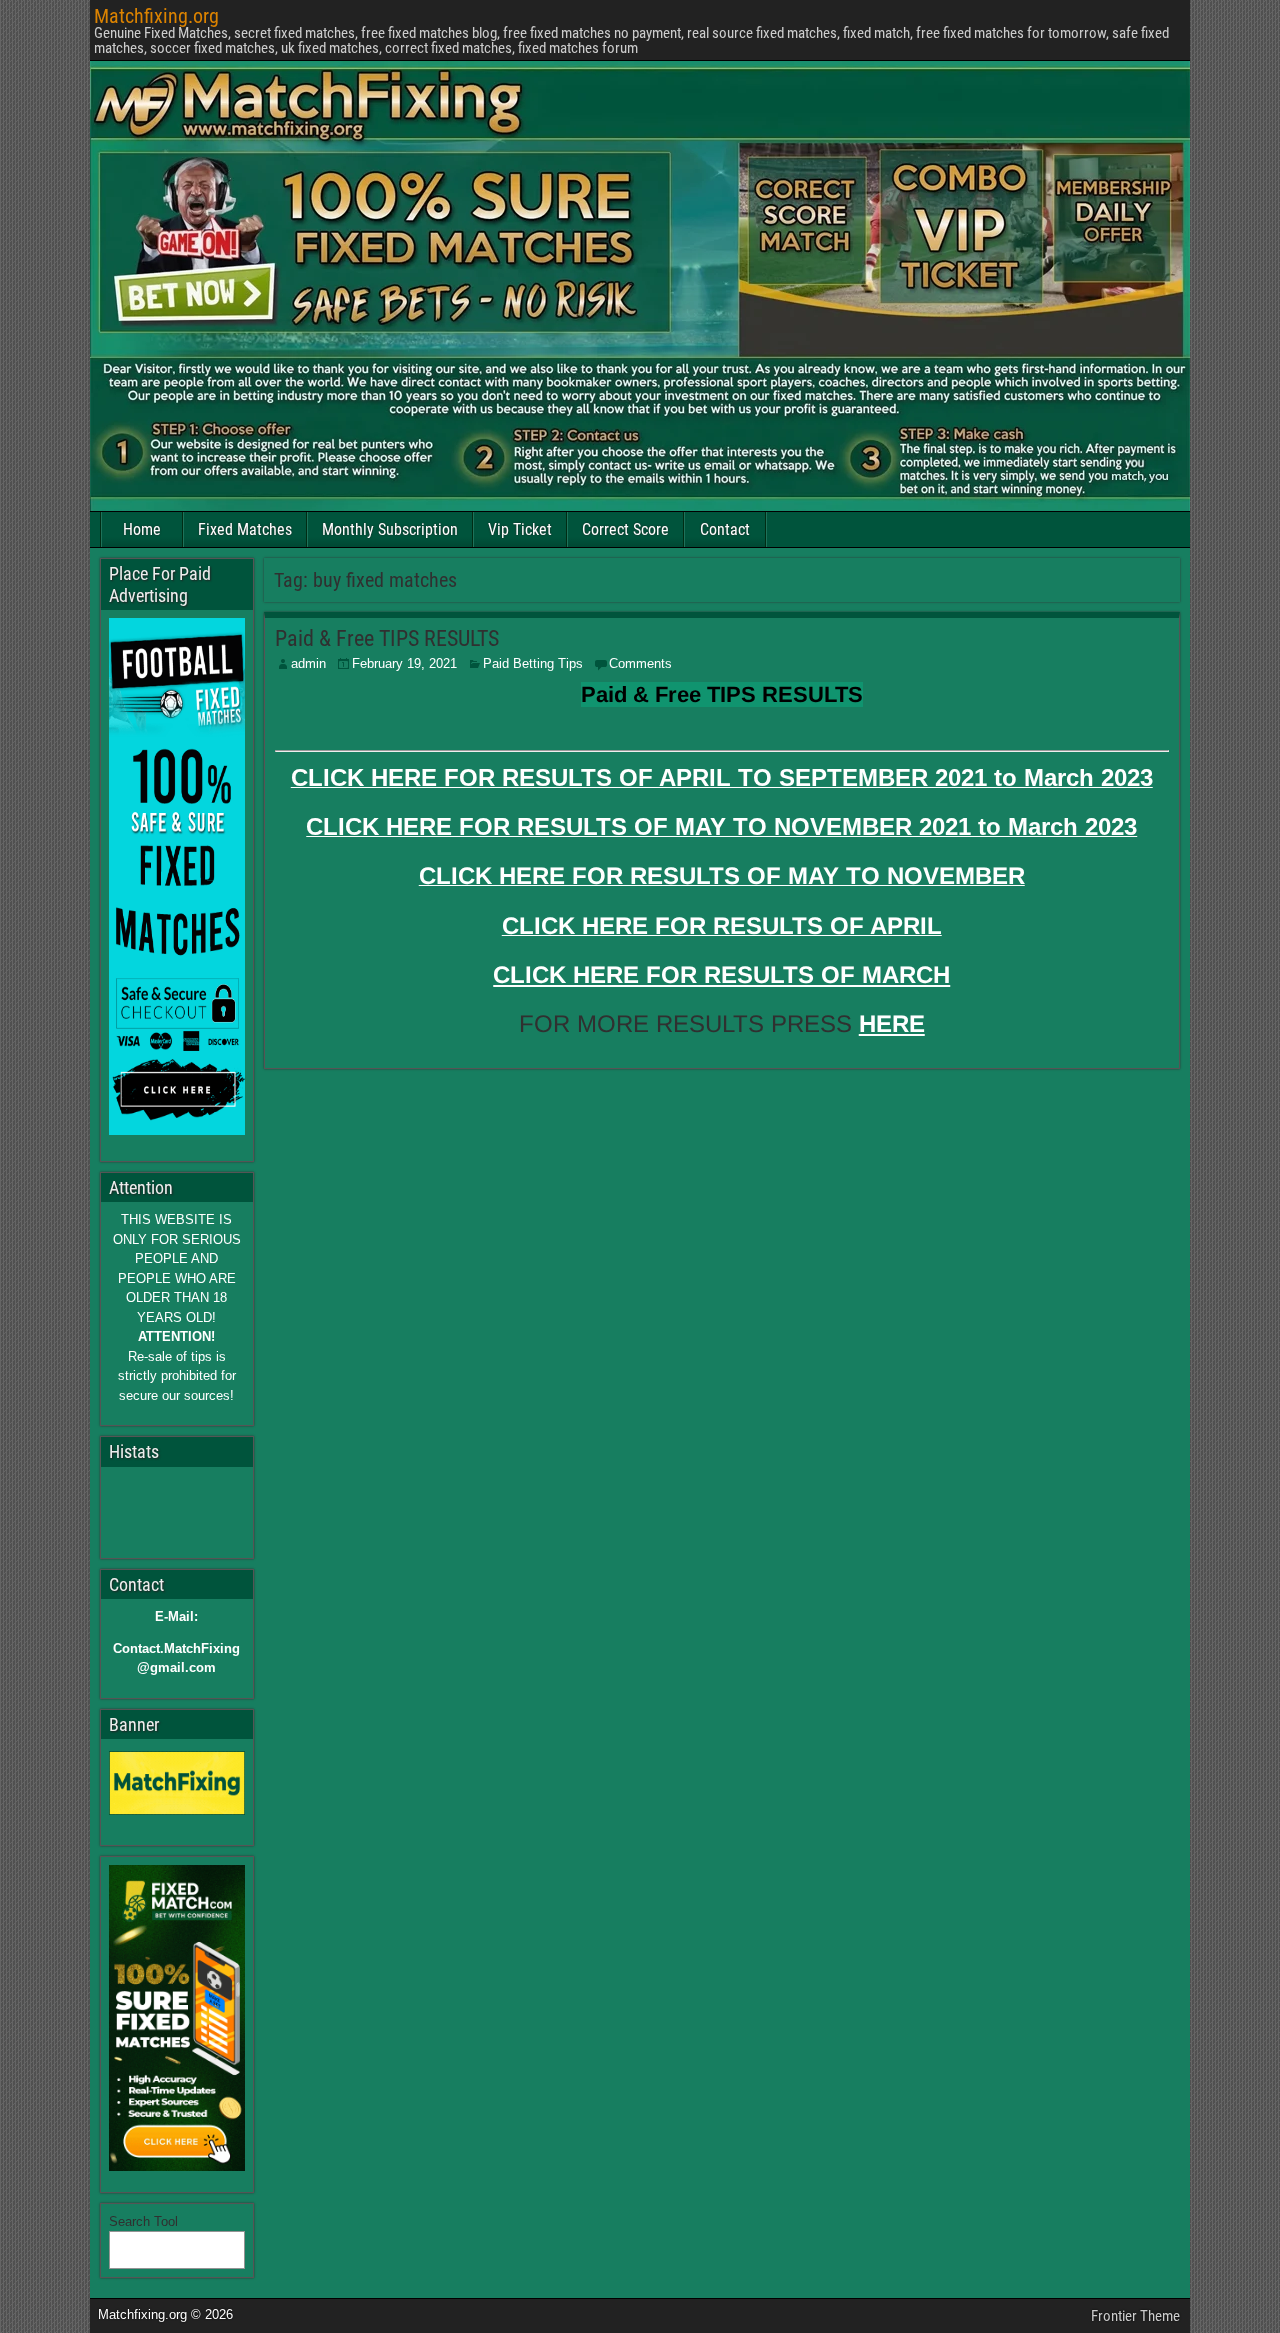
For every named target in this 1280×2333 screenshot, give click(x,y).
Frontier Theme (1135, 2316)
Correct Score (625, 529)
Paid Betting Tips (533, 663)
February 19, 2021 (404, 663)
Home (142, 529)
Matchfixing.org (156, 16)
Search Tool (143, 2221)
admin (308, 663)
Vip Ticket (520, 529)
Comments (640, 663)
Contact (725, 529)
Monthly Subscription (390, 529)
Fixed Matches (245, 529)
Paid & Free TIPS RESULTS (387, 638)
